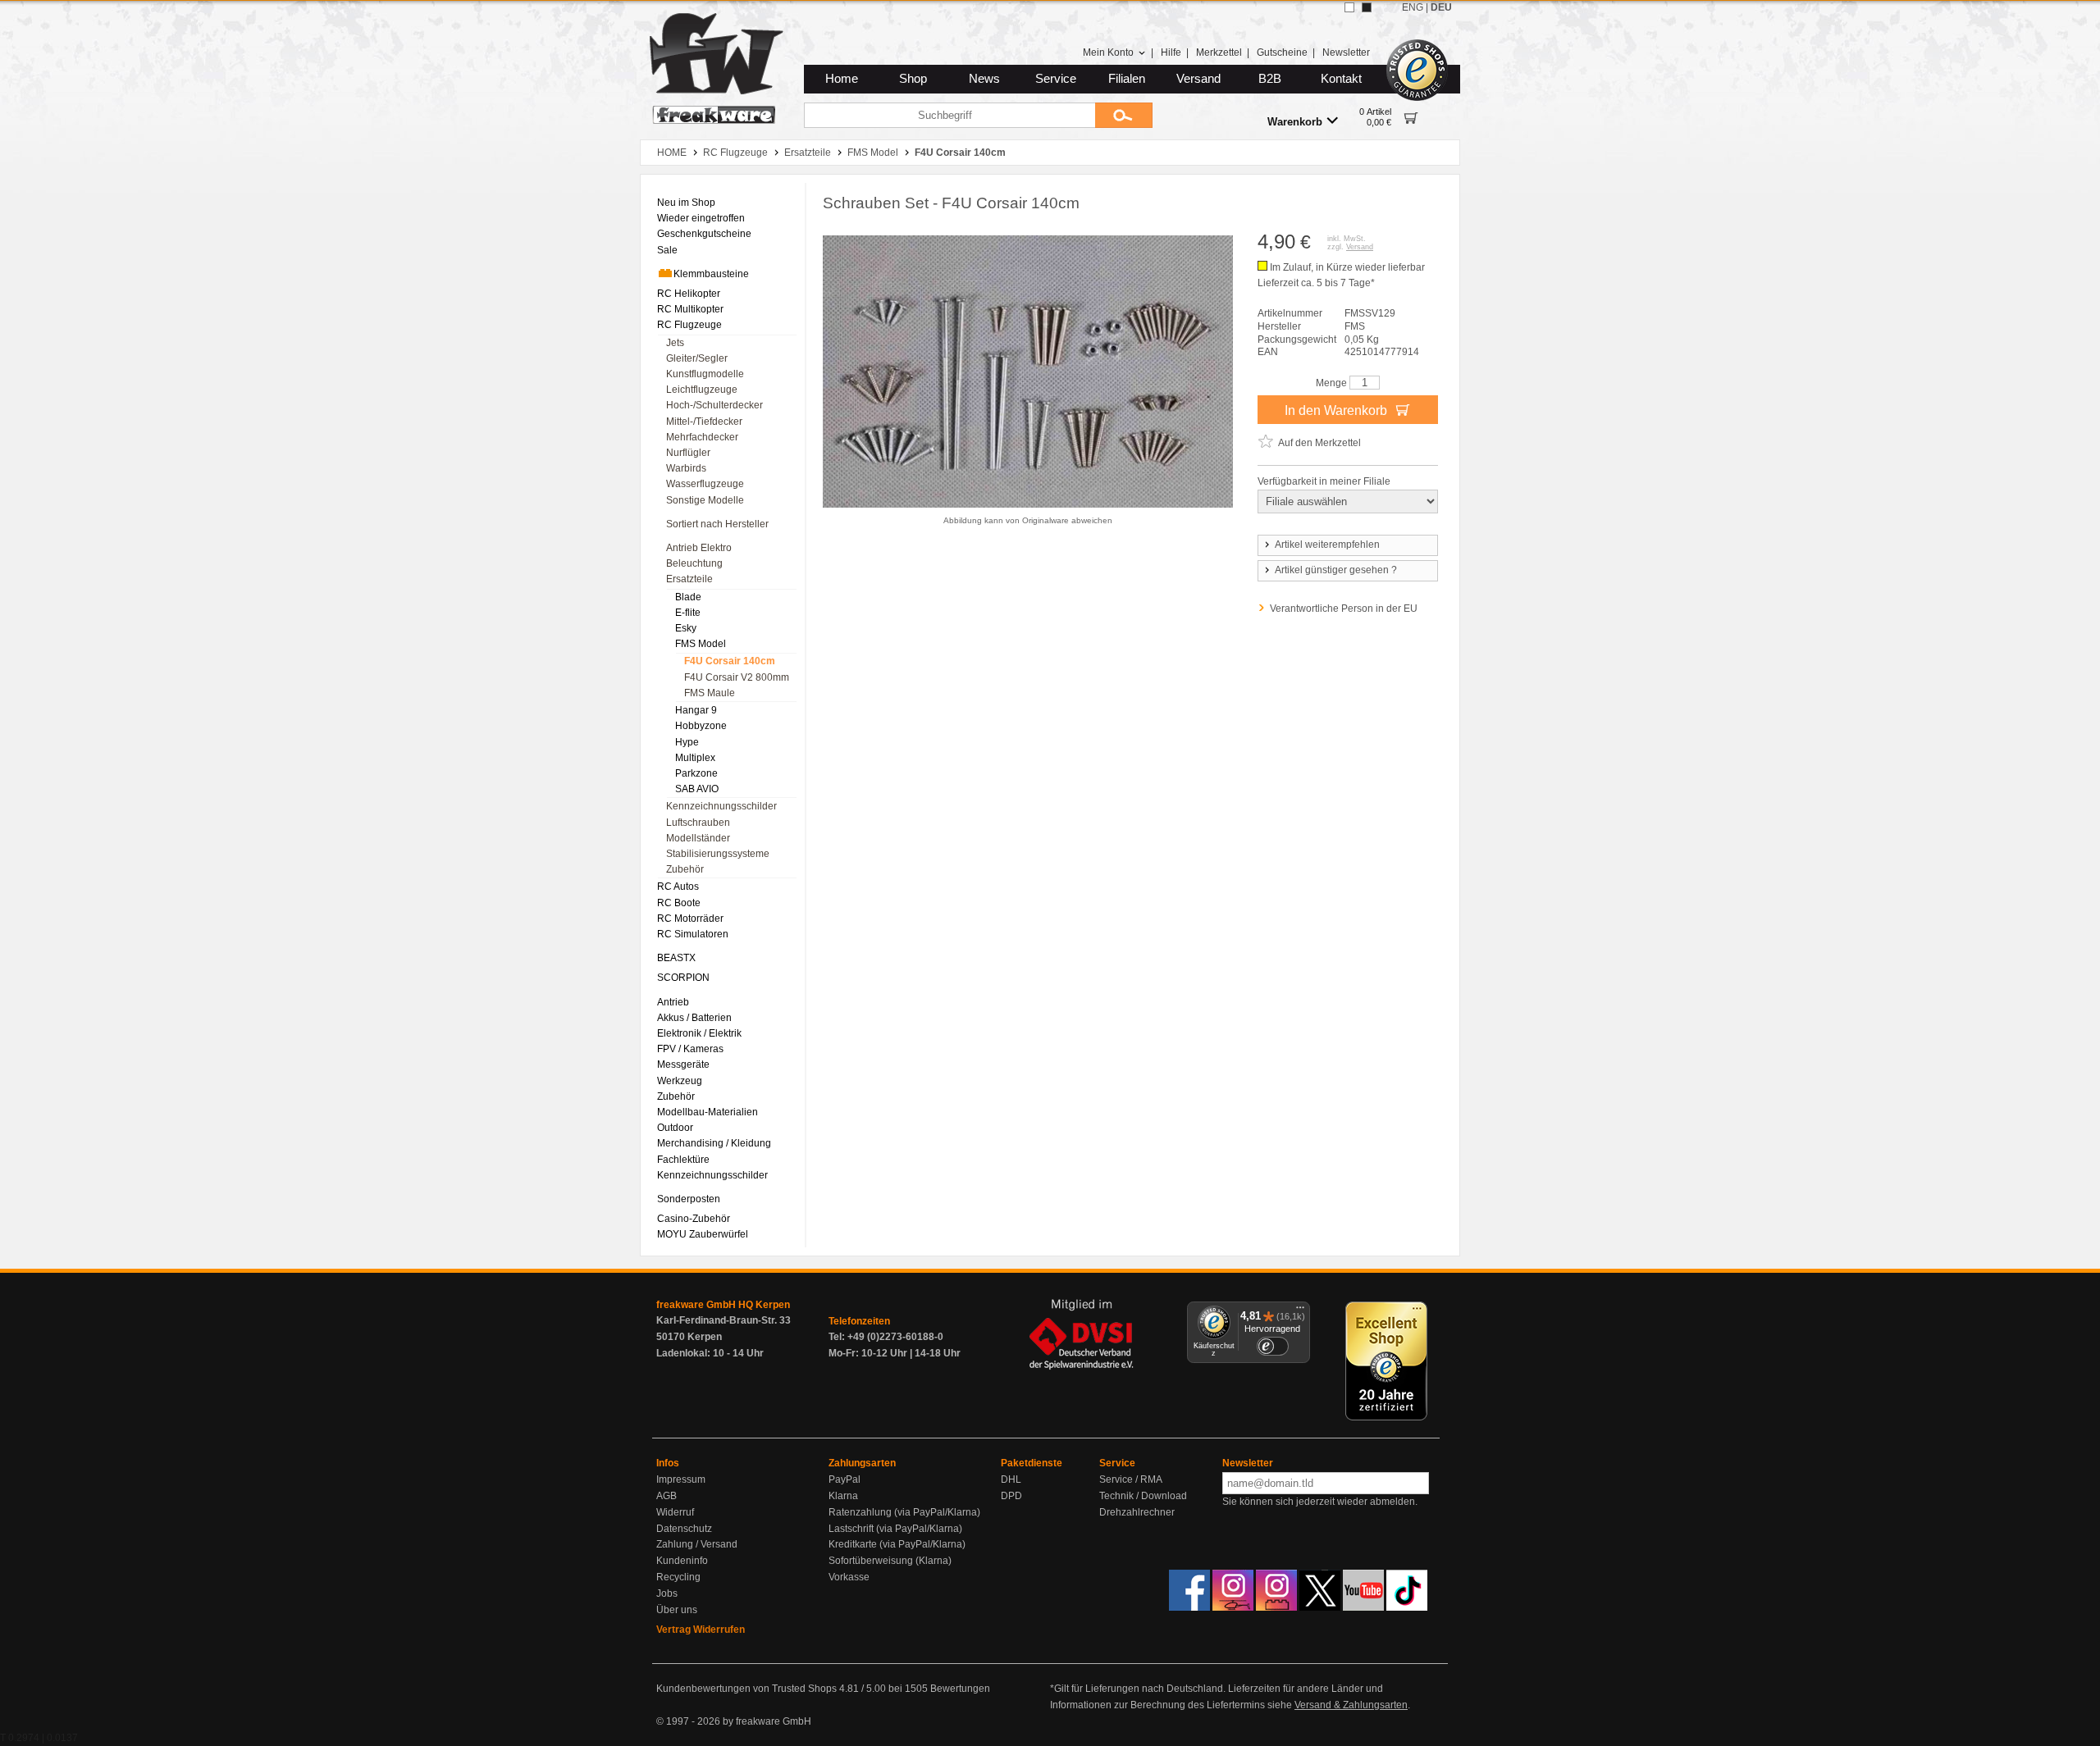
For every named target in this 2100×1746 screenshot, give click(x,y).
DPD (1011, 1496)
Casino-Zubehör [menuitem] (694, 1219)
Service (1056, 79)
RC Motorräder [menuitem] (690, 919)
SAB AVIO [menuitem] (697, 789)
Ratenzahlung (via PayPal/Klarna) (904, 1512)
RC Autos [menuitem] (678, 887)
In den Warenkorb (1338, 410)
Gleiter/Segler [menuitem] (697, 358)
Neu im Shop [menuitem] (686, 203)
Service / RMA (1131, 1479)
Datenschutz (684, 1529)
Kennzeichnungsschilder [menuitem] (721, 806)
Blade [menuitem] (688, 597)
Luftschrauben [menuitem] (698, 823)
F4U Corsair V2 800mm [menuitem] (737, 677)
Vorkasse (849, 1577)
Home (842, 79)
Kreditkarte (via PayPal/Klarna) (897, 1544)
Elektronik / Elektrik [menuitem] (699, 1033)
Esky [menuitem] (686, 628)
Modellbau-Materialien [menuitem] (708, 1112)
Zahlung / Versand (697, 1544)
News (984, 79)
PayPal (845, 1479)
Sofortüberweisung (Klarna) (890, 1561)
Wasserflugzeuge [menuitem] (705, 484)
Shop (913, 79)
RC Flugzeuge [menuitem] (689, 325)
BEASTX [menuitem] (676, 958)
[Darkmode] (1367, 7)
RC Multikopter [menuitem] (690, 309)
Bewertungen (960, 1689)
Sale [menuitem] (667, 250)
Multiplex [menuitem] (695, 758)
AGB (667, 1496)
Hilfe (1171, 52)
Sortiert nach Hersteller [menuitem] (717, 524)
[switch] (1272, 1346)
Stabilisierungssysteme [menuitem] (718, 854)
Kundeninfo (682, 1561)
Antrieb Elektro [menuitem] (699, 548)
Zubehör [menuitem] (685, 869)
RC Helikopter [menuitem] (689, 294)
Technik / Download (1143, 1496)
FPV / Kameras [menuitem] (690, 1049)
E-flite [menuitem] (688, 613)
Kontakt (1341, 79)
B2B (1270, 79)
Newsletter (1346, 52)
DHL (1011, 1479)
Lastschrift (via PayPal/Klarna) (895, 1529)
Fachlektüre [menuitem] (683, 1160)
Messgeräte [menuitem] (683, 1064)
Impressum (681, 1479)
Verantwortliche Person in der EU (1344, 609)
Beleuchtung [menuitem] (694, 563)
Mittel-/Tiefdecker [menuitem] (704, 422)
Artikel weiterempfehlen (1327, 545)
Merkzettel (1219, 52)
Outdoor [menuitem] (675, 1128)
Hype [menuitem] (687, 742)
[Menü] (1300, 1311)
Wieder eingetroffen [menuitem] (701, 218)
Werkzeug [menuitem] (680, 1081)
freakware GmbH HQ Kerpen (723, 1305)
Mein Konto (1108, 52)
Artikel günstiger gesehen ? (1336, 570)
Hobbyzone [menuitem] (701, 726)
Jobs (667, 1593)
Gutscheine (1282, 52)
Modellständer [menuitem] (698, 838)
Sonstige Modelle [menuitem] (705, 500)
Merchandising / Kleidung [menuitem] (714, 1143)
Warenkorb (1295, 122)
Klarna (843, 1496)
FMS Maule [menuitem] (710, 693)
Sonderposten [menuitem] (689, 1199)
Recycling (678, 1577)
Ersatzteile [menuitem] (689, 579)
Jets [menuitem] (675, 343)
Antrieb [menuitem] (673, 1002)
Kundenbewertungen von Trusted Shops (746, 1689)
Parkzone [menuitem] (696, 773)
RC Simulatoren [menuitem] (693, 934)
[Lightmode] (1349, 7)
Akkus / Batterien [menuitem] (694, 1018)
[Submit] (1124, 115)
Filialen (1127, 79)
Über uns (677, 1610)
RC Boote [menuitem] (679, 903)
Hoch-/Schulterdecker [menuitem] (714, 405)
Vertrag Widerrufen (701, 1630)
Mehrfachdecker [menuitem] (702, 437)
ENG (1413, 7)
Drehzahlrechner (1137, 1512)
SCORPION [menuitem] (683, 978)
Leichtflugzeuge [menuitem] (702, 390)
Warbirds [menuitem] (686, 468)
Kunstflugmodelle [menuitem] (705, 374)
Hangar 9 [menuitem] (696, 710)
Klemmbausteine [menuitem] (711, 274)
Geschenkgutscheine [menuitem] (704, 234)
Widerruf (675, 1512)
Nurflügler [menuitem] (688, 453)
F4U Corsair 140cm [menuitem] (730, 661)
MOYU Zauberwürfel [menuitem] (703, 1234)
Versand (1198, 79)
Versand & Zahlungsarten (1351, 1705)
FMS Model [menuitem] (701, 644)
